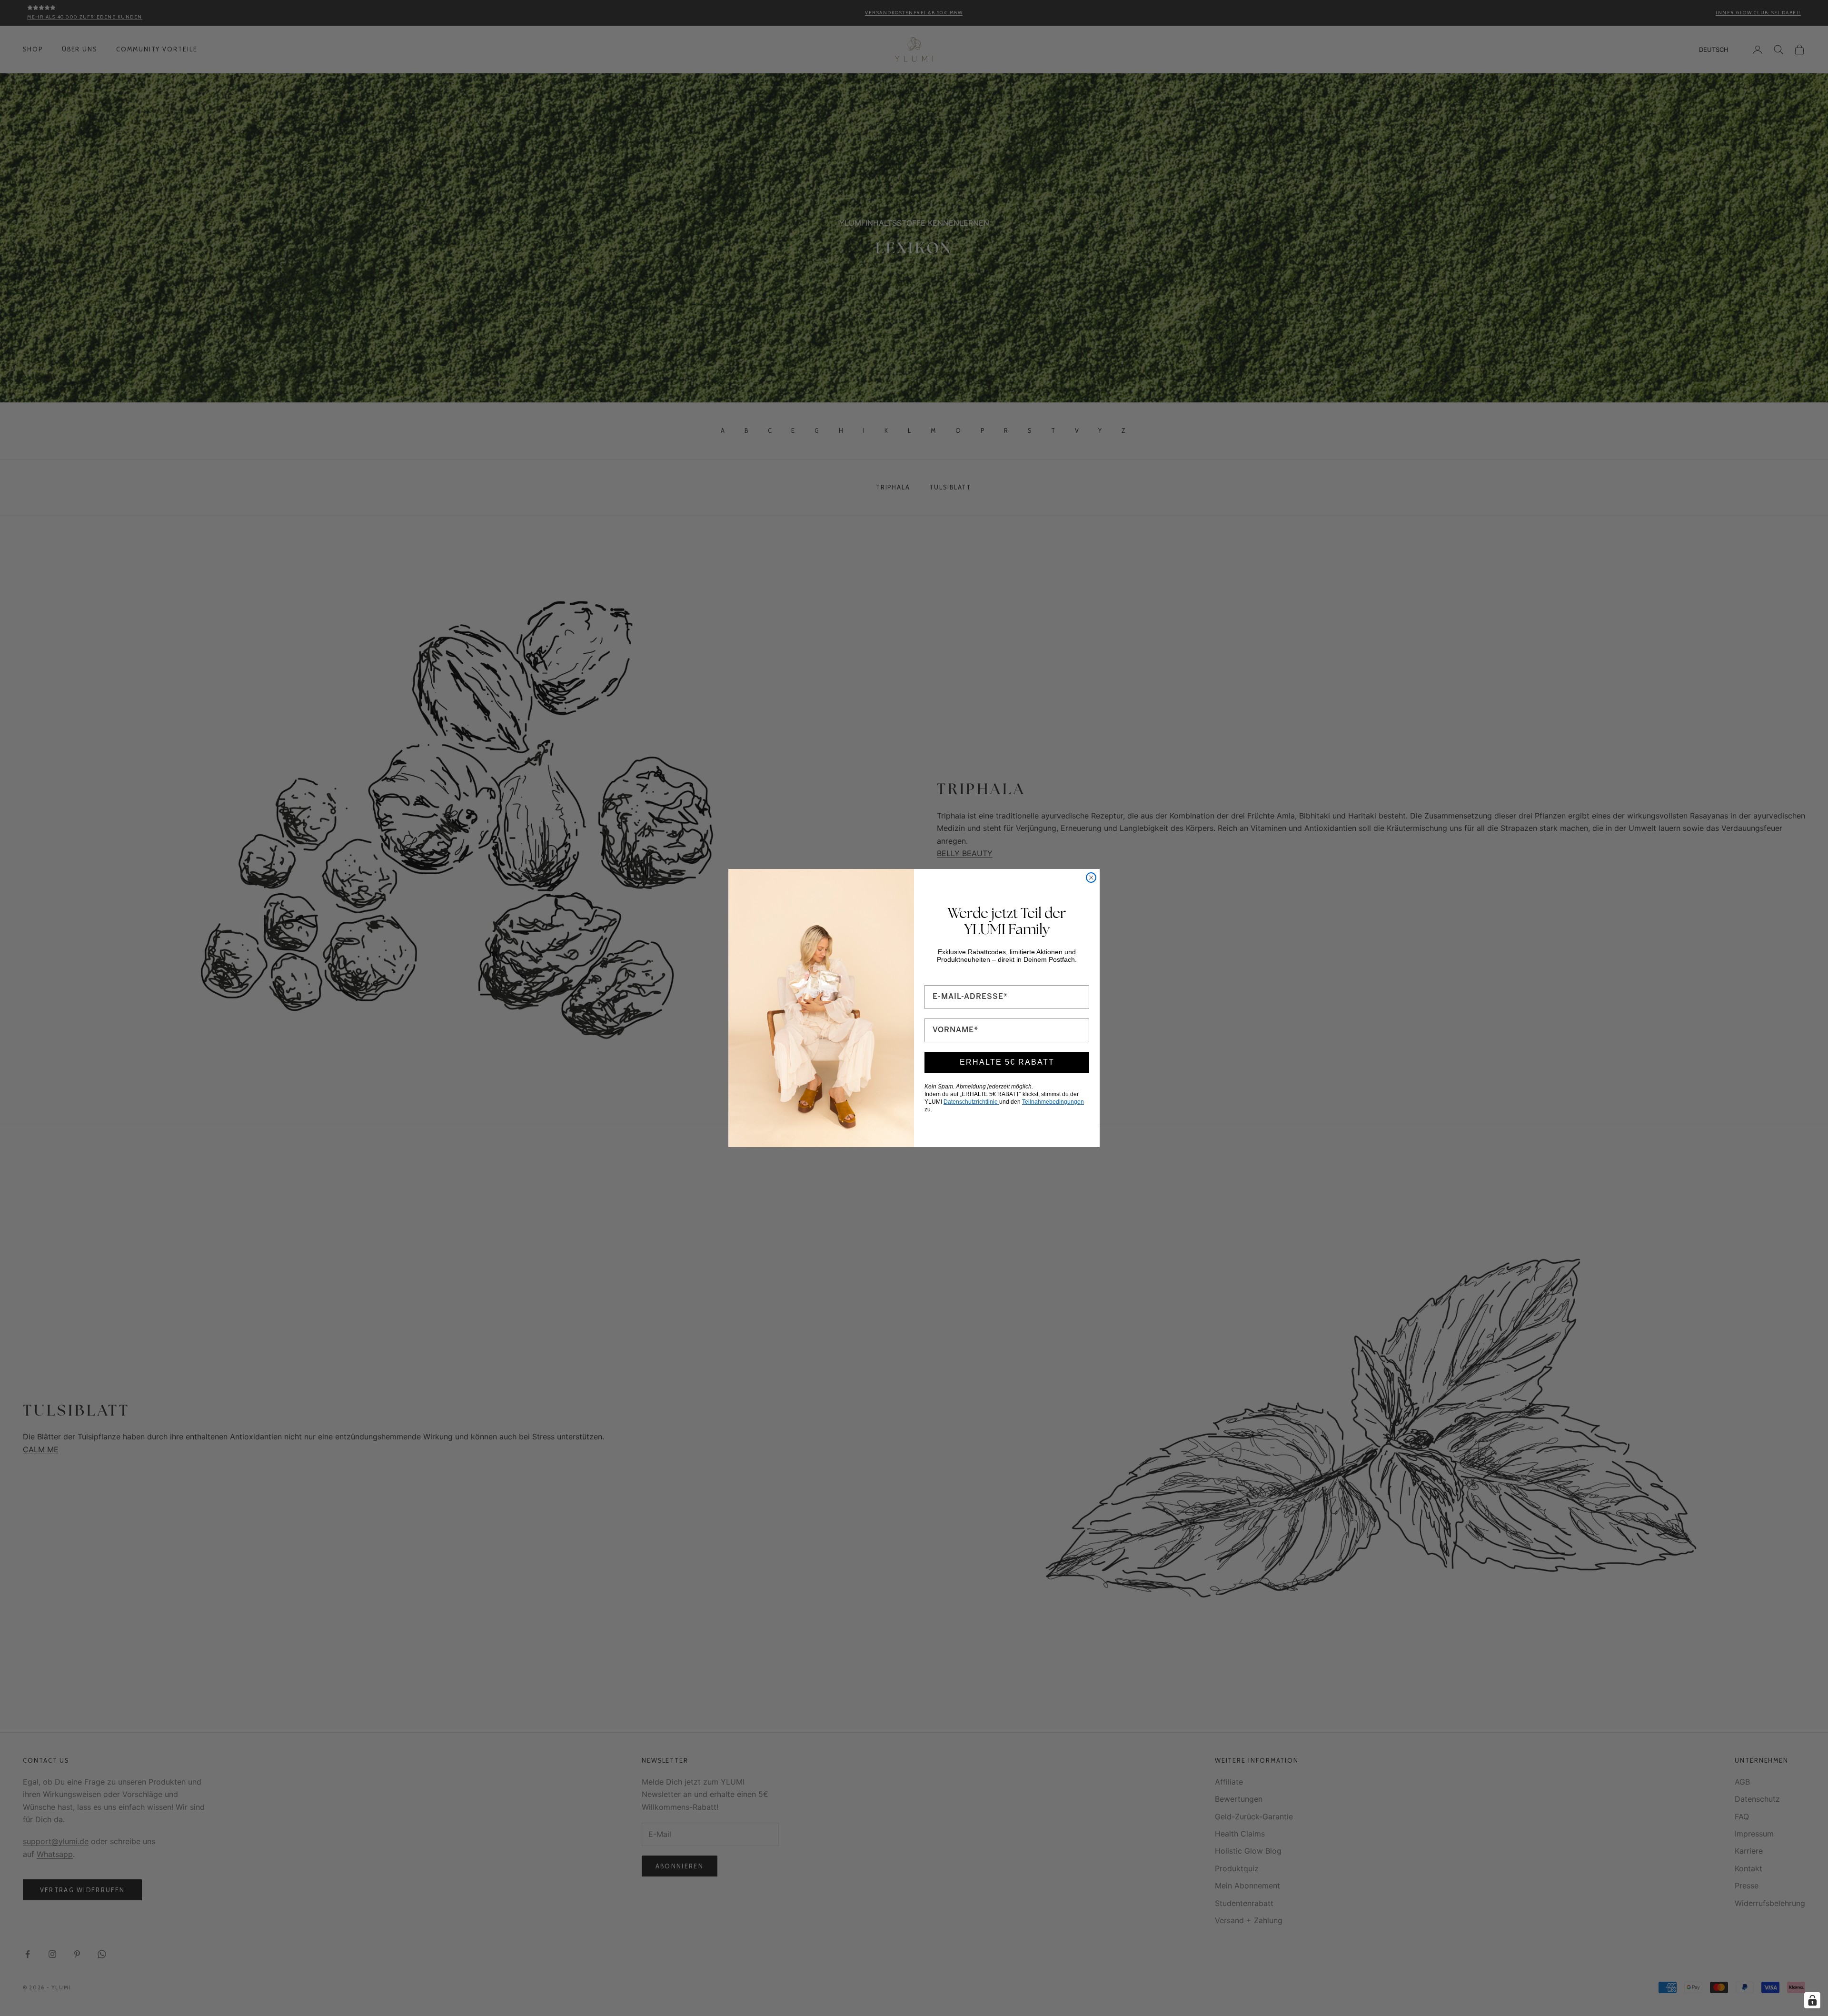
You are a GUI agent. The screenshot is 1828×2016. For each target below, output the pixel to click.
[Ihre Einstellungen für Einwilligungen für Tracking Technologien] (1812, 2000)
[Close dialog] (1091, 878)
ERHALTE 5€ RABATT (1007, 1062)
